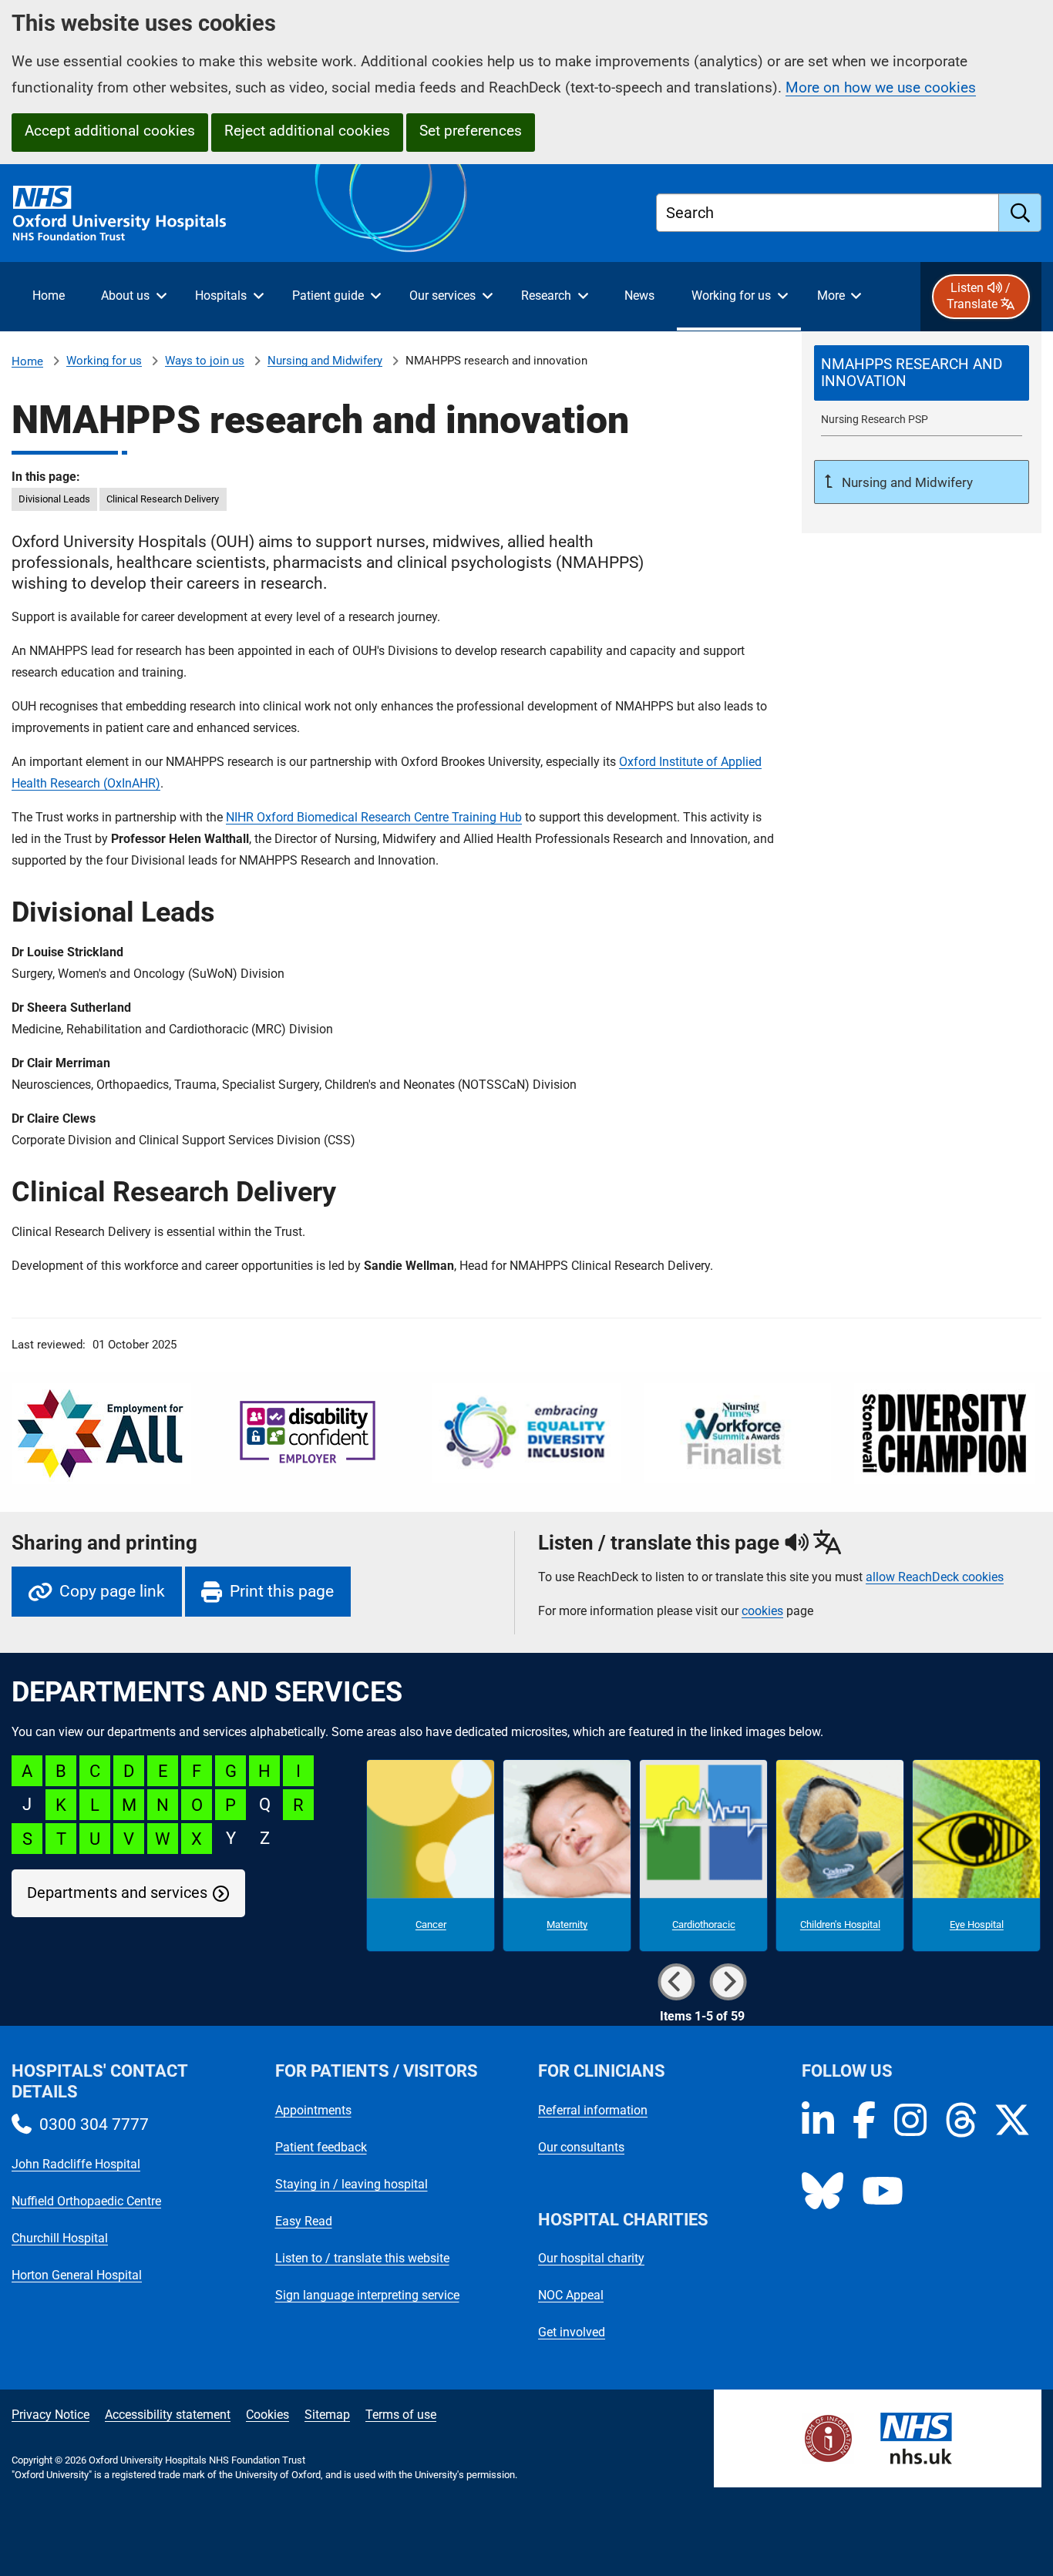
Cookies (267, 2415)
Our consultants (581, 2147)
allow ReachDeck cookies (935, 1577)
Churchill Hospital (60, 2238)
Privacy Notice (50, 2415)
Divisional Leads (54, 499)
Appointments (313, 2110)
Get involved (572, 2332)
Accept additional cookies (110, 131)
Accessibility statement (168, 2415)
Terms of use (401, 2415)
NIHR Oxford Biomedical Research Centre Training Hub (374, 817)
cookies (762, 1611)
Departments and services (117, 1893)
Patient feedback (321, 2147)
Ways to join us (205, 361)
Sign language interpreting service (367, 2295)
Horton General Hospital (77, 2275)
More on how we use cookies (881, 87)
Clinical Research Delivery (163, 499)
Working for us (104, 361)
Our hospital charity (591, 2258)
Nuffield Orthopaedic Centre (86, 2201)
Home (27, 361)
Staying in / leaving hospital (352, 2184)
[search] (1020, 213)
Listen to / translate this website (362, 2258)
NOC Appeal (571, 2295)
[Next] (728, 1982)
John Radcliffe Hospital (76, 2164)
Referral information (593, 2110)
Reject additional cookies (307, 131)
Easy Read (304, 2221)
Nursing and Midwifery (325, 361)
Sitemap (327, 2415)
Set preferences (471, 131)
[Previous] (676, 1982)
